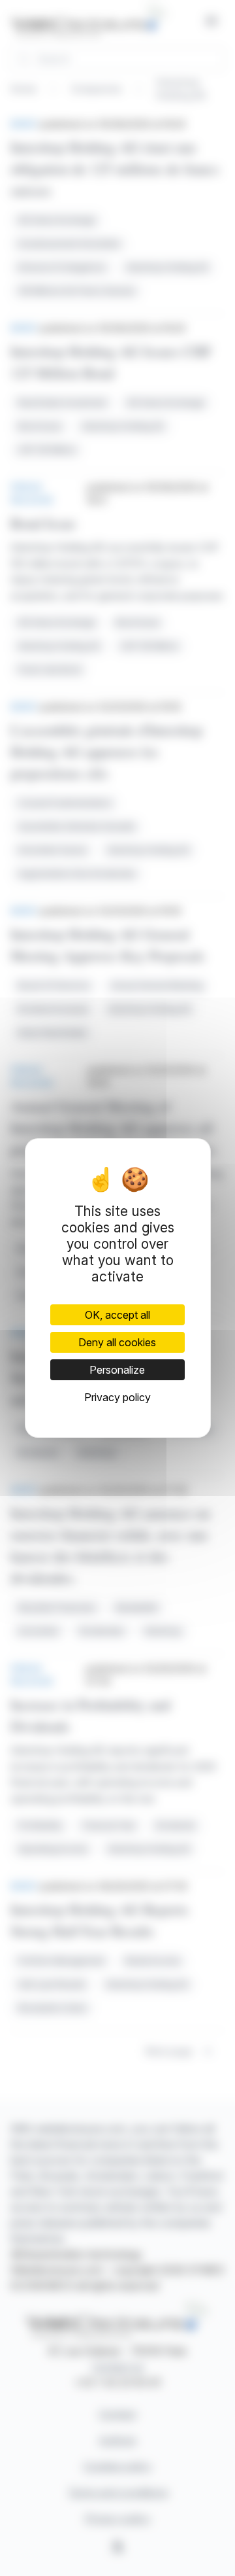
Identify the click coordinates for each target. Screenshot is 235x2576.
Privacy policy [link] (117, 1397)
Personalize (117, 1370)
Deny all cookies (117, 1342)
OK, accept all (117, 1315)
